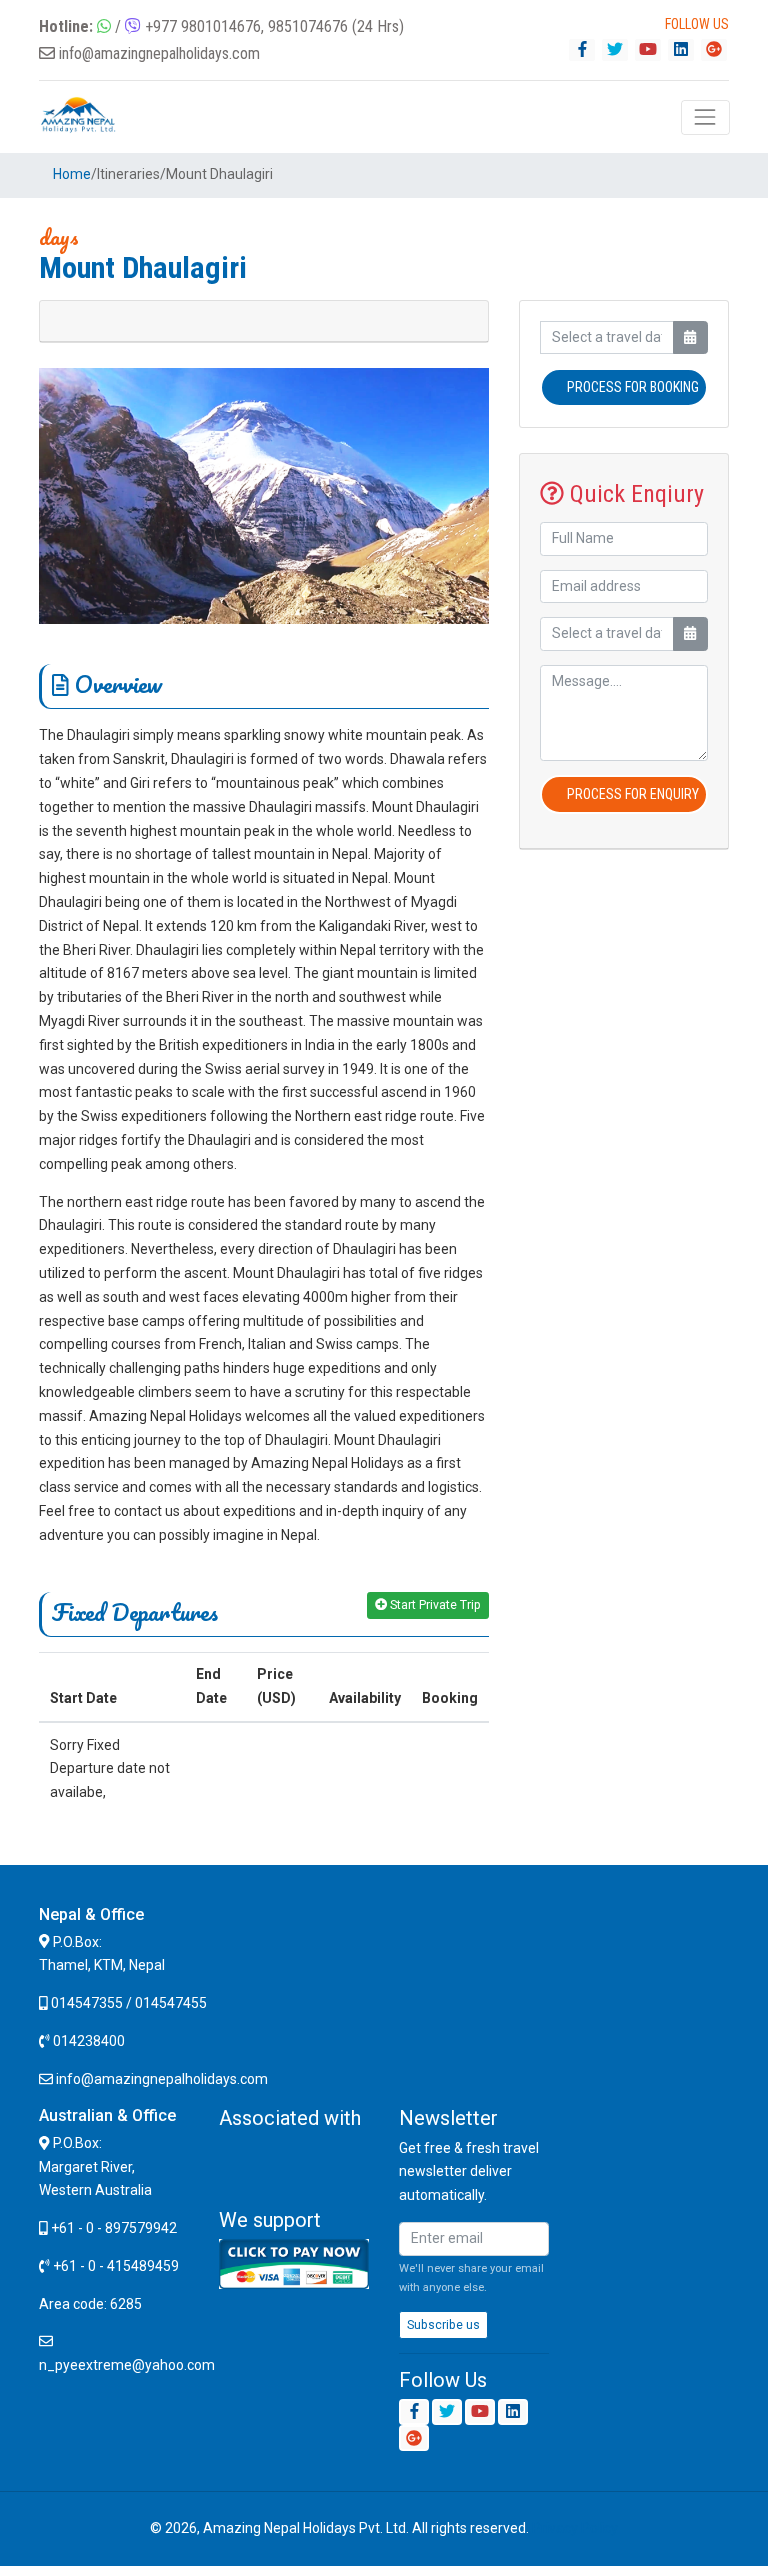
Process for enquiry (633, 794)
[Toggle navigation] (705, 117)
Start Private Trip (434, 1605)
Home (72, 174)
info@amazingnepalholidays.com (159, 53)
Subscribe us (443, 2325)
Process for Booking (633, 387)
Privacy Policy (575, 2528)
